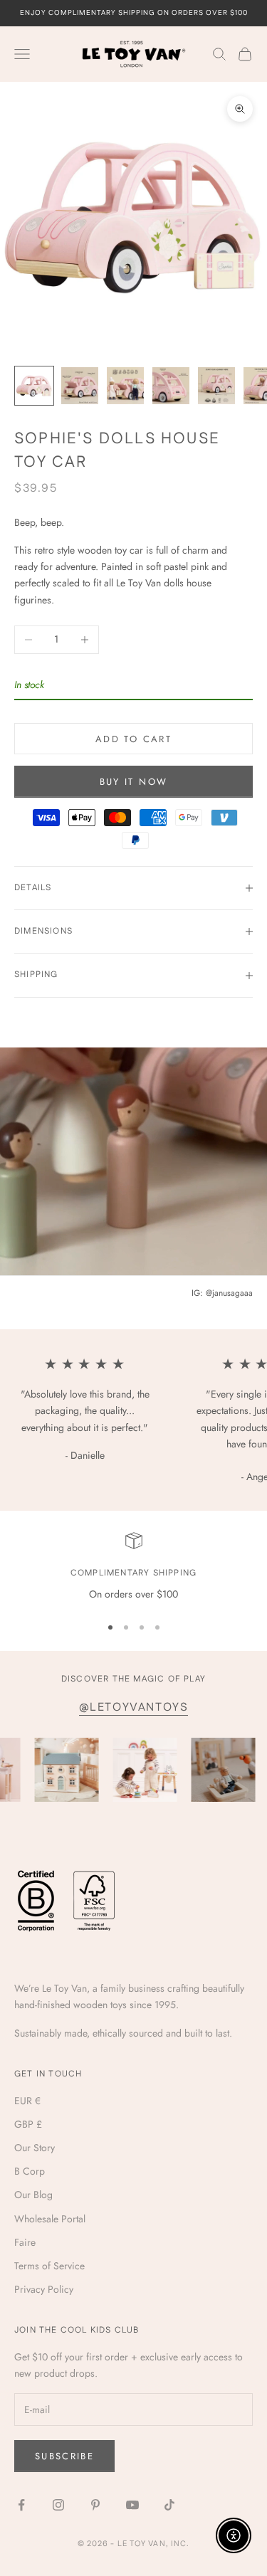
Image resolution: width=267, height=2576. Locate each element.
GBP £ (28, 2124)
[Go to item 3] (125, 386)
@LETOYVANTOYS (134, 1707)
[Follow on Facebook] (21, 2505)
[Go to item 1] (34, 386)
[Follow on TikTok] (169, 2505)
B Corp (30, 2171)
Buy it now (133, 782)
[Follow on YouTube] (132, 2505)
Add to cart (133, 739)
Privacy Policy (44, 2289)
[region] (133, 1567)
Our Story (35, 2148)
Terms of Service (49, 2266)
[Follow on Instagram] (58, 2505)
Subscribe (64, 2456)
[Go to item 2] (80, 386)
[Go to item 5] (216, 386)
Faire (25, 2242)
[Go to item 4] (171, 386)
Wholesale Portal (50, 2219)
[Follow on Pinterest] (95, 2505)
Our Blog (33, 2195)
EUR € (27, 2101)
